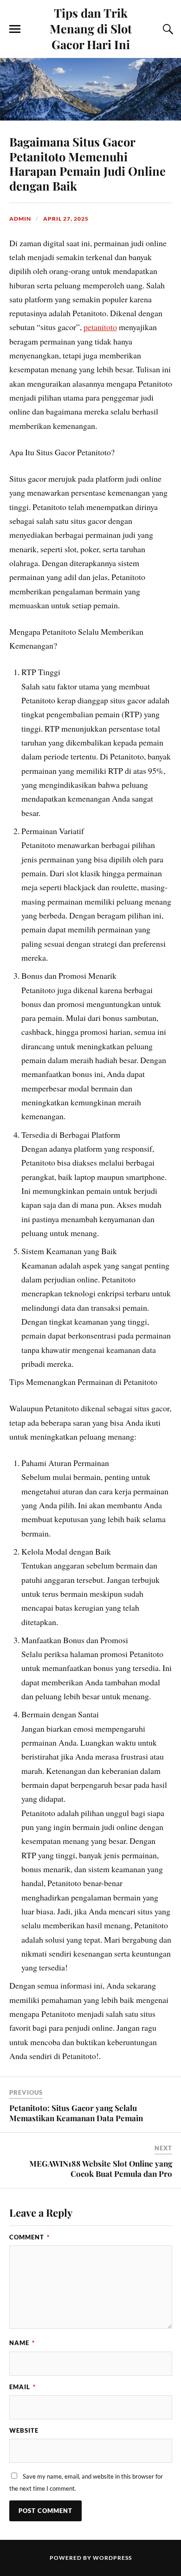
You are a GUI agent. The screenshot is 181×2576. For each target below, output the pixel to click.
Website (24, 2430)
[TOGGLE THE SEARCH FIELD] (167, 29)
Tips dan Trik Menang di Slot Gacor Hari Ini (91, 28)
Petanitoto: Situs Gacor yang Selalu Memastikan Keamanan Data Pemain (76, 2113)
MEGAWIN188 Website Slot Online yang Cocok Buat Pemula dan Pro (101, 2168)
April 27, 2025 (66, 219)
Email (23, 2387)
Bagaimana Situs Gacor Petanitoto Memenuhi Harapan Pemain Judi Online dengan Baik (87, 164)
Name (22, 2343)
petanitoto (100, 327)
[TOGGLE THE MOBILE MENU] (15, 29)
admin (20, 219)
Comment (29, 2237)
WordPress (112, 2558)
